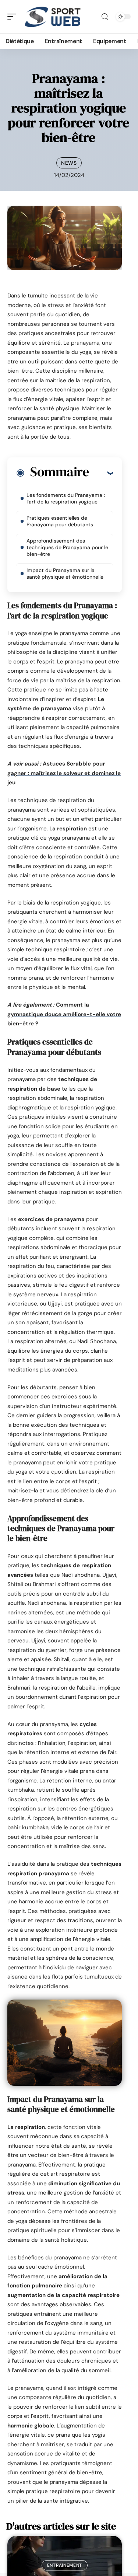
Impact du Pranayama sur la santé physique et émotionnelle (65, 574)
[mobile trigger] (14, 17)
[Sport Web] (53, 17)
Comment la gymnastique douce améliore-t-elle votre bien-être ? (64, 1014)
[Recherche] (105, 17)
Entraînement (65, 2565)
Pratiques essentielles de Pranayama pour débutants (60, 521)
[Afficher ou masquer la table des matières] (101, 473)
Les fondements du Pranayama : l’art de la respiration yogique (66, 498)
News (69, 163)
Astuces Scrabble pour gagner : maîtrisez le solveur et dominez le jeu (64, 773)
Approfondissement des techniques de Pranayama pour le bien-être (67, 547)
